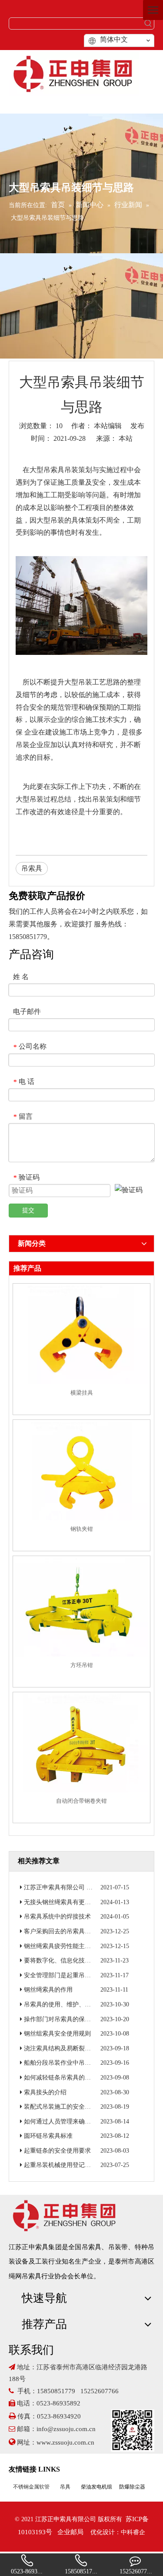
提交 (28, 1210)
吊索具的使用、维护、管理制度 (67, 2004)
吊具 (65, 2487)
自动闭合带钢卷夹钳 (81, 1801)
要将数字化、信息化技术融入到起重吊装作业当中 (91, 1961)
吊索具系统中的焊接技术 (57, 1917)
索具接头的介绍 (45, 2092)
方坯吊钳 (82, 1665)
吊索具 (54, 470)
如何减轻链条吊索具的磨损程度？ (70, 2078)
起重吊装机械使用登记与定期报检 (70, 2165)
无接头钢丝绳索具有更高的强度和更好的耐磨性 (88, 1902)
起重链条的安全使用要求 (57, 2151)
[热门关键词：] (148, 23)
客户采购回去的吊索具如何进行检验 (73, 1931)
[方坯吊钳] (81, 1607)
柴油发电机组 (96, 2487)
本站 (126, 438)
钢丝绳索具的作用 (48, 1990)
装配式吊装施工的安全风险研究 (67, 2107)
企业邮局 (70, 2532)
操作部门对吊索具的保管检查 (63, 2019)
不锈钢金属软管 (31, 2487)
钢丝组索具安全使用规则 (57, 2034)
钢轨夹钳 (82, 1529)
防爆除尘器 (132, 2487)
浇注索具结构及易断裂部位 (60, 2048)
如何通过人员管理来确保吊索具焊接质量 (79, 2122)
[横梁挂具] (81, 1335)
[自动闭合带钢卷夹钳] (81, 1743)
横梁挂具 (82, 1393)
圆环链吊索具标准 (48, 2136)
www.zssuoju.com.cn (66, 2442)
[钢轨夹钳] (81, 1471)
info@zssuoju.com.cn (66, 2429)
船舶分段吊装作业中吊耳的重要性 (70, 2063)
